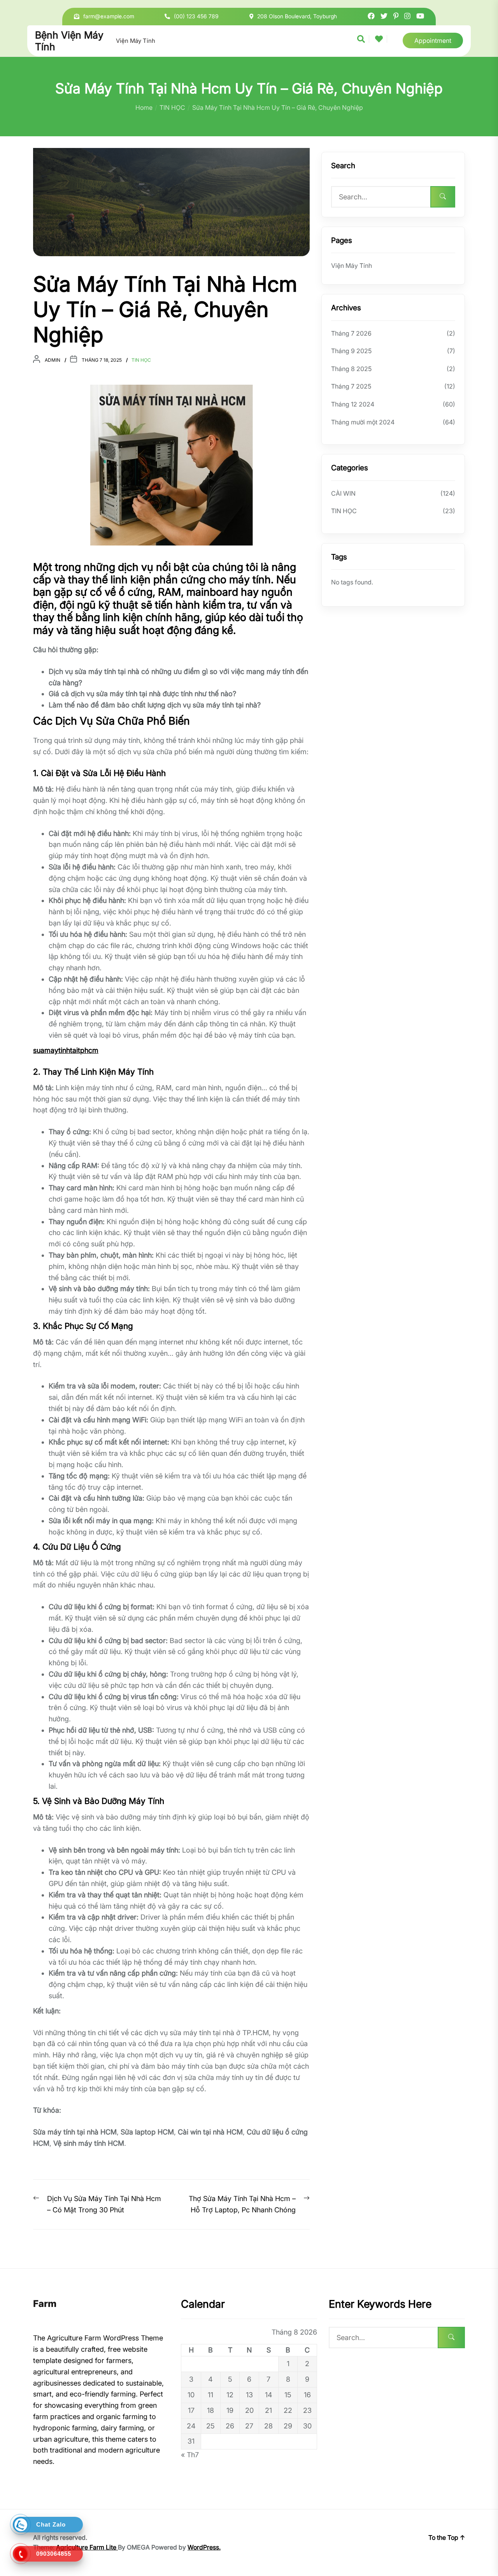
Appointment (433, 40)
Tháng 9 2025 (351, 351)
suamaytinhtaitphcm (66, 1050)
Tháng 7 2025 (351, 386)
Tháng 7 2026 (351, 333)
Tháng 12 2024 (353, 404)
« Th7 (190, 2455)
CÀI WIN (343, 493)
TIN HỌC (141, 360)
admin (53, 360)
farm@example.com (109, 16)
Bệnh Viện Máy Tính (69, 41)
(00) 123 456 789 (196, 16)
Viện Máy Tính (136, 41)
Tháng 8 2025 (351, 369)
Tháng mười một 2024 (363, 422)
